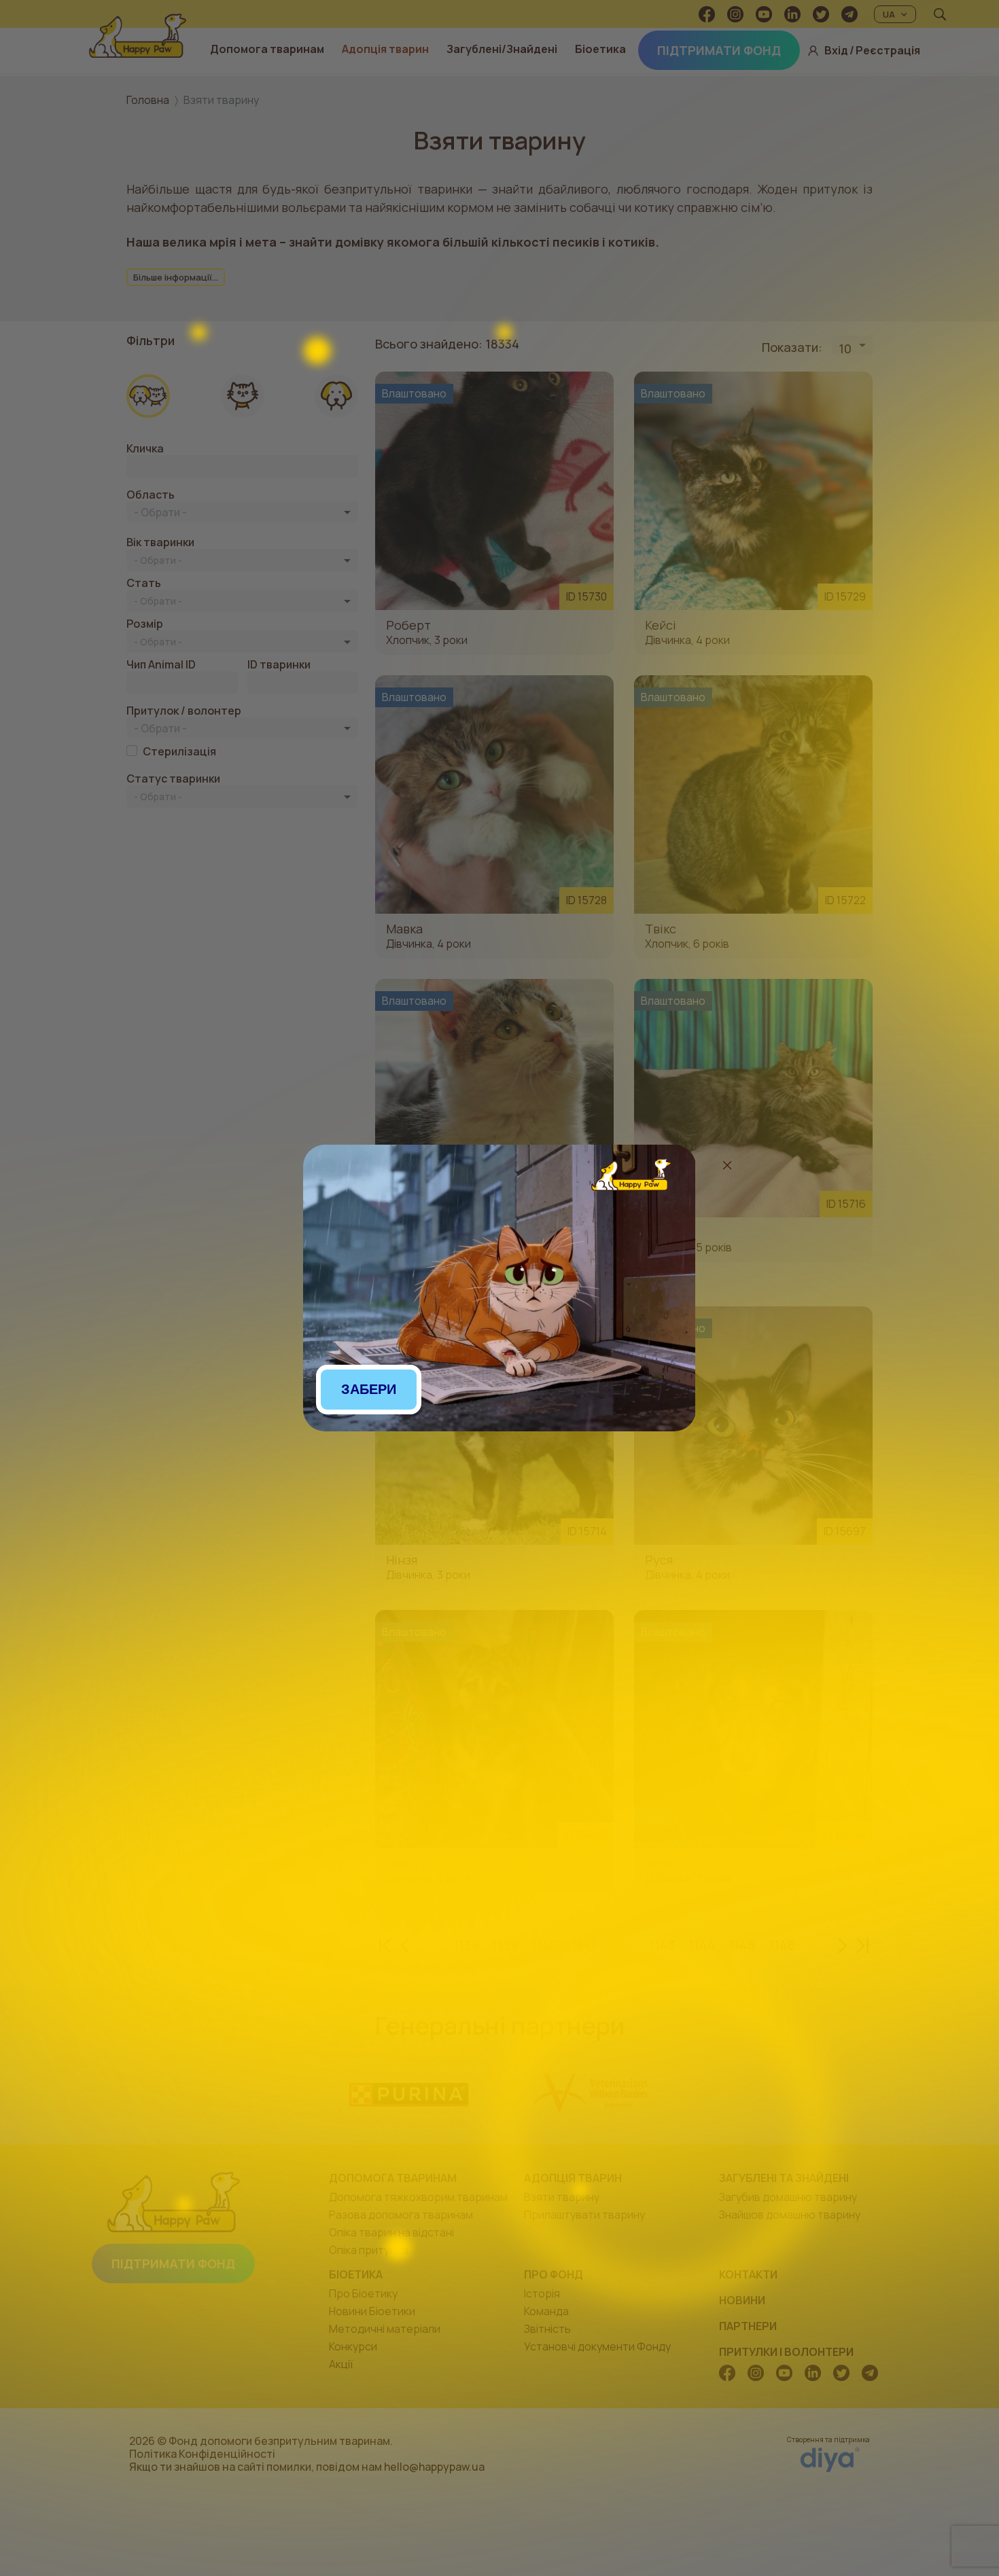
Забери (369, 1389)
